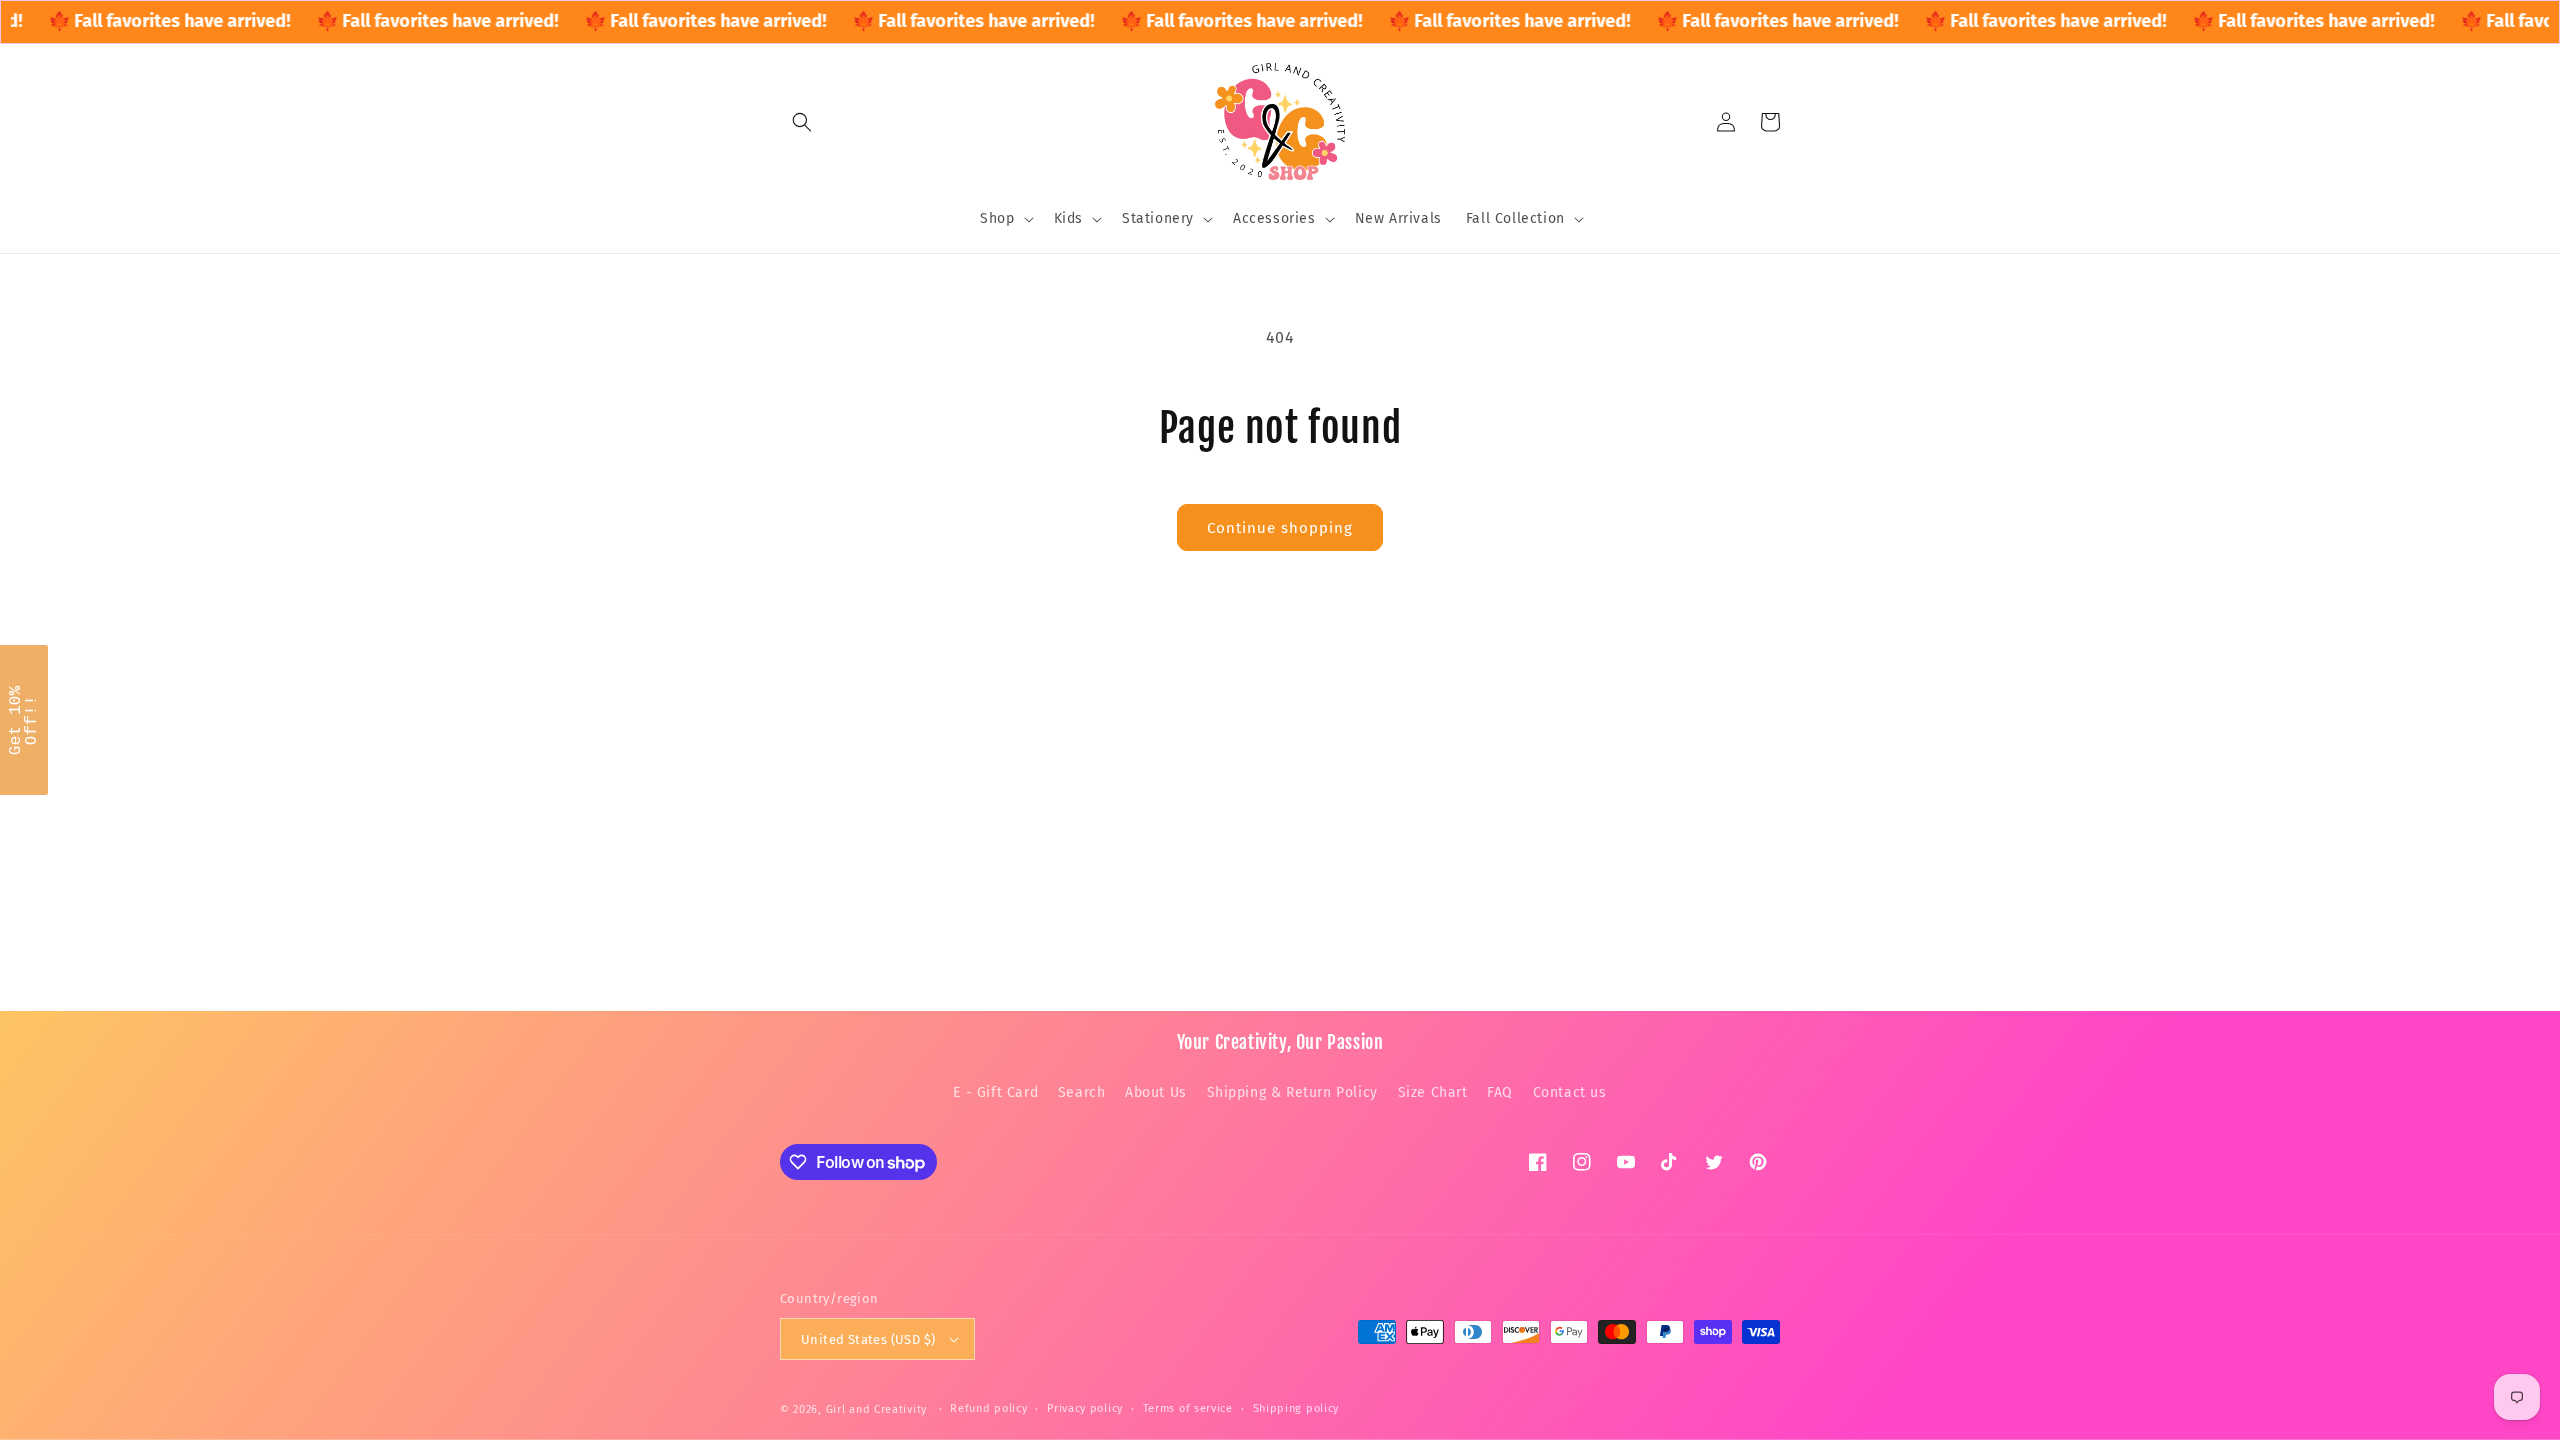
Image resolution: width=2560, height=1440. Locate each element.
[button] (802, 122)
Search (1082, 1092)
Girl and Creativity (876, 1409)
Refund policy (988, 1408)
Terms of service (1188, 1408)
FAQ (1500, 1092)
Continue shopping (1280, 528)
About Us (1156, 1092)
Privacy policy (1085, 1408)
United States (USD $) (868, 1339)
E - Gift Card (995, 1092)
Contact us (1570, 1092)
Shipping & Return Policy (1292, 1092)
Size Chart (1433, 1092)
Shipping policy (1296, 1408)
